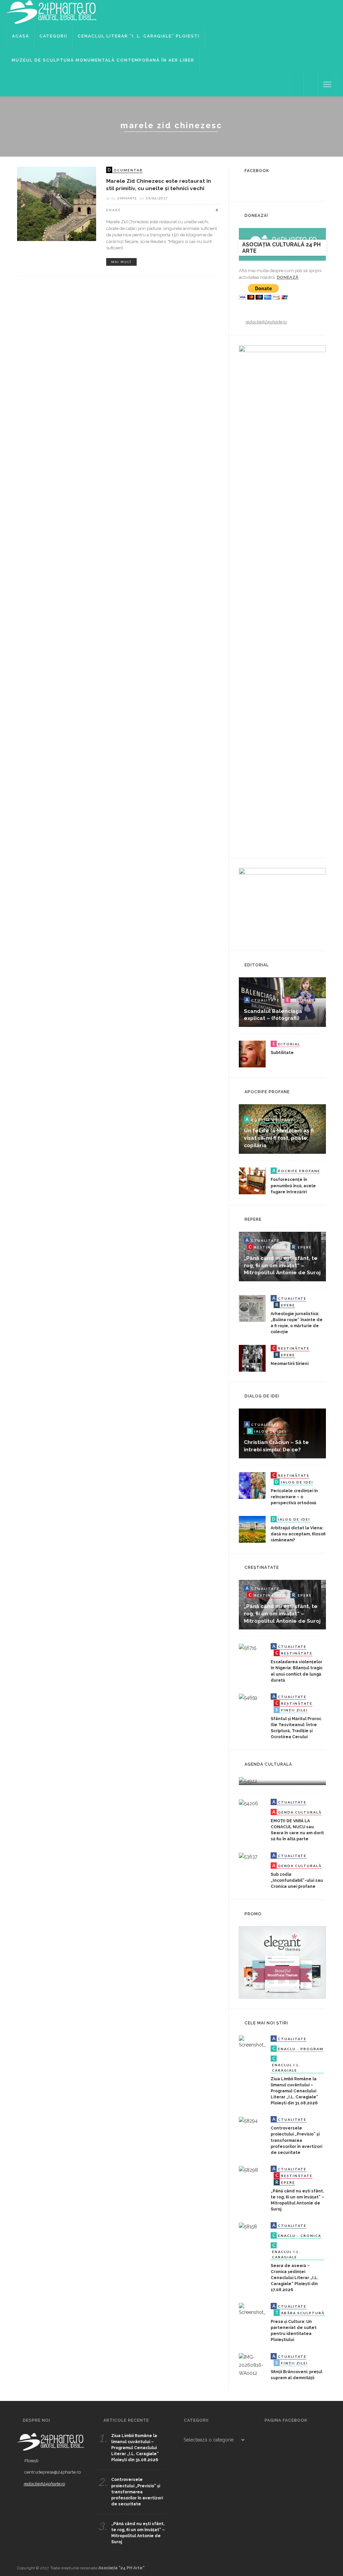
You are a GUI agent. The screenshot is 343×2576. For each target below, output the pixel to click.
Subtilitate (282, 1053)
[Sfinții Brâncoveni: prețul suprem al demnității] (252, 2364)
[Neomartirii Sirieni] (252, 1358)
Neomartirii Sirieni (290, 1364)
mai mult (121, 262)
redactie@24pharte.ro (266, 322)
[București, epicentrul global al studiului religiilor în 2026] (248, 1781)
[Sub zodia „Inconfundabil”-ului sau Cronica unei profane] (248, 1856)
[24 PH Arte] (52, 12)
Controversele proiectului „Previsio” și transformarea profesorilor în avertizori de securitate (296, 2140)
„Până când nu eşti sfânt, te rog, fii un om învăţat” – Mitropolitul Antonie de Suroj (282, 1265)
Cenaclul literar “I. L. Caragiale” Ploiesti (139, 36)
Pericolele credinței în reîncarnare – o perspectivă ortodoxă (294, 1497)
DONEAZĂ (288, 277)
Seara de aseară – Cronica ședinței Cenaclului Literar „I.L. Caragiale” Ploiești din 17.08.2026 (294, 2278)
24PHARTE (127, 198)
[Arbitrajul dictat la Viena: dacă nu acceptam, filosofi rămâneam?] (252, 1529)
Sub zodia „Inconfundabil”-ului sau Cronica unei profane (297, 1880)
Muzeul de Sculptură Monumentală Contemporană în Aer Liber (103, 60)
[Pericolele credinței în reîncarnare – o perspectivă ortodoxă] (252, 1485)
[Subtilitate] (252, 1054)
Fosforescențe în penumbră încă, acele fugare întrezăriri (293, 1186)
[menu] (327, 84)
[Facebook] (296, 84)
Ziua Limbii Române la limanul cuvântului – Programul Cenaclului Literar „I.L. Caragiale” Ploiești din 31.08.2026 (294, 2091)
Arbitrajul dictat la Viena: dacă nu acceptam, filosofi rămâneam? (298, 1534)
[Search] (311, 84)
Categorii (53, 36)
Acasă (21, 36)
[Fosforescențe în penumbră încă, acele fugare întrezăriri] (252, 1181)
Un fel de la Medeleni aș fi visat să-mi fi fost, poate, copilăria (279, 1138)
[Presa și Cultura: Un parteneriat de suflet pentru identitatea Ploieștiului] (252, 2309)
